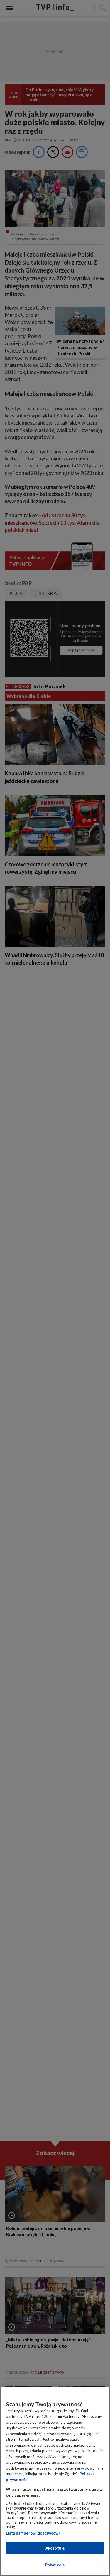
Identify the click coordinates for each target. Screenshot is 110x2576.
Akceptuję (55, 2548)
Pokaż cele (55, 2565)
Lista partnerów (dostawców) (33, 2533)
